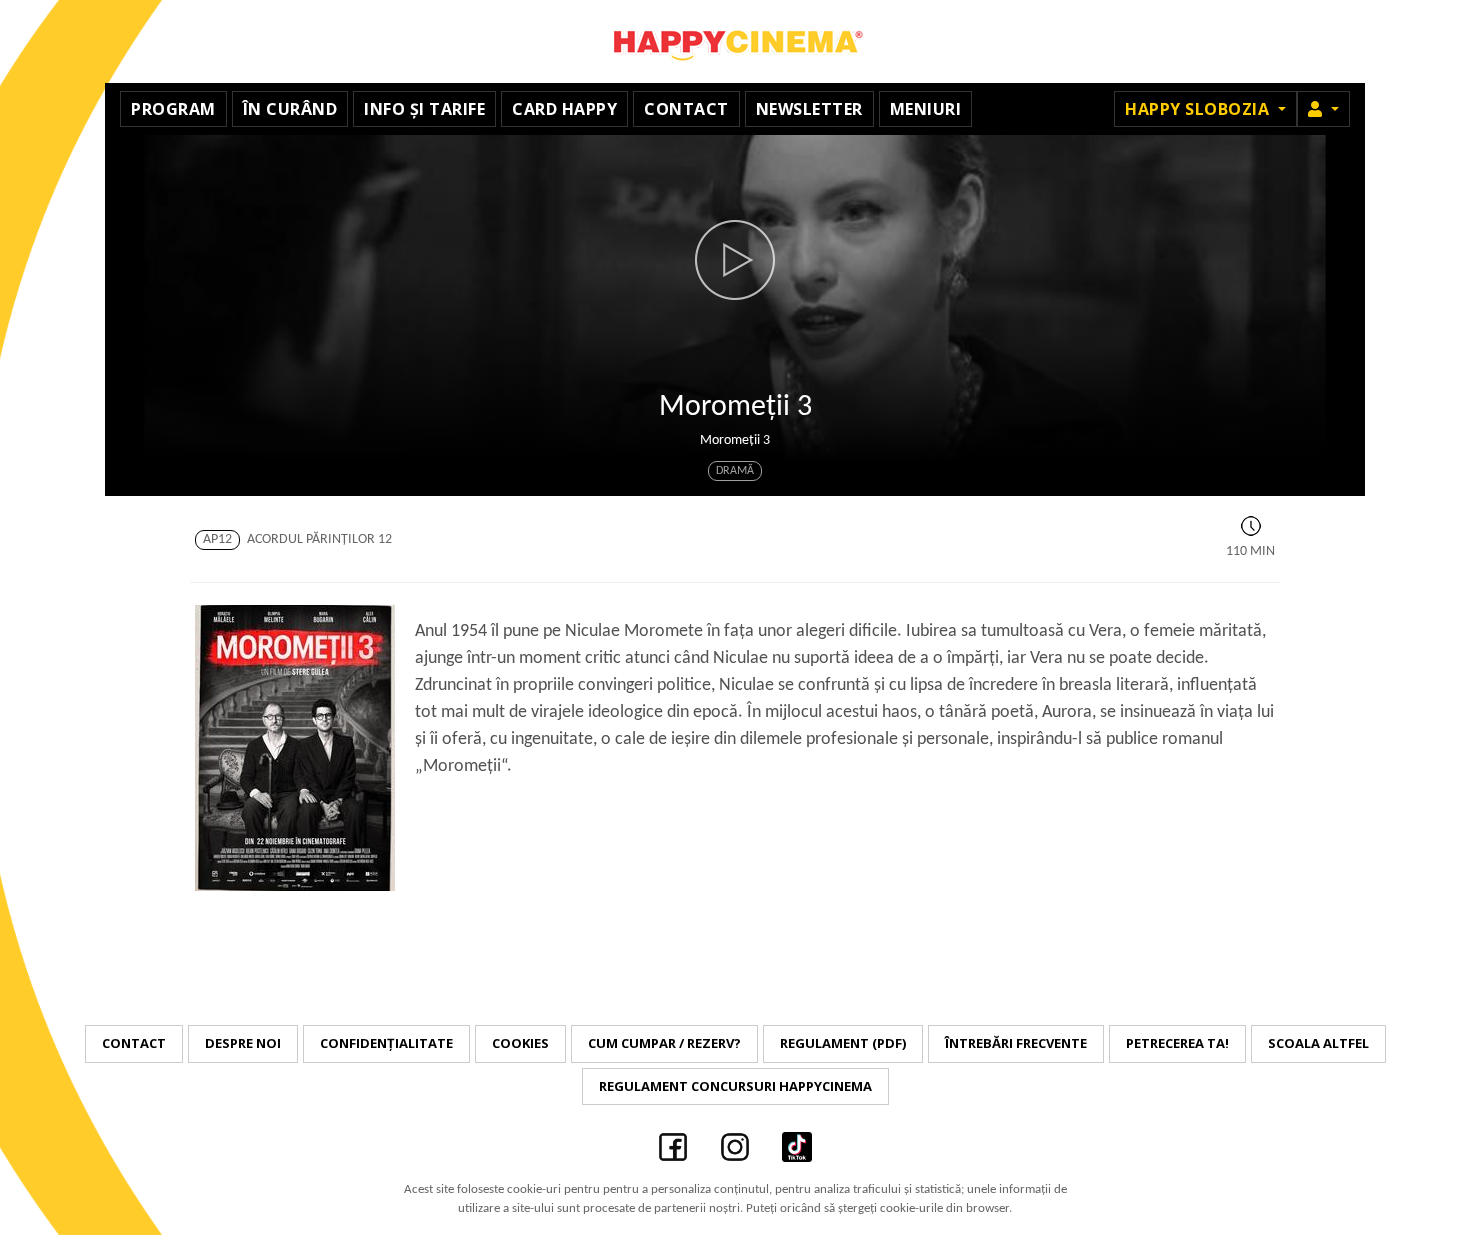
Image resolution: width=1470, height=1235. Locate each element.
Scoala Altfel (1318, 1043)
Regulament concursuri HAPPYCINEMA (735, 1086)
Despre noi (243, 1043)
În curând (290, 109)
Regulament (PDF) (843, 1043)
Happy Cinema (735, 41)
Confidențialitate (386, 1043)
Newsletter (809, 109)
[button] (1323, 109)
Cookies (520, 1043)
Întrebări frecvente (1016, 1043)
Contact (686, 109)
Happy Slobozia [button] (1199, 109)
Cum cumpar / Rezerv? (664, 1043)
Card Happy (564, 109)
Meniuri (926, 109)
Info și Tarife (424, 109)
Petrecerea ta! (1177, 1043)
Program (173, 109)
